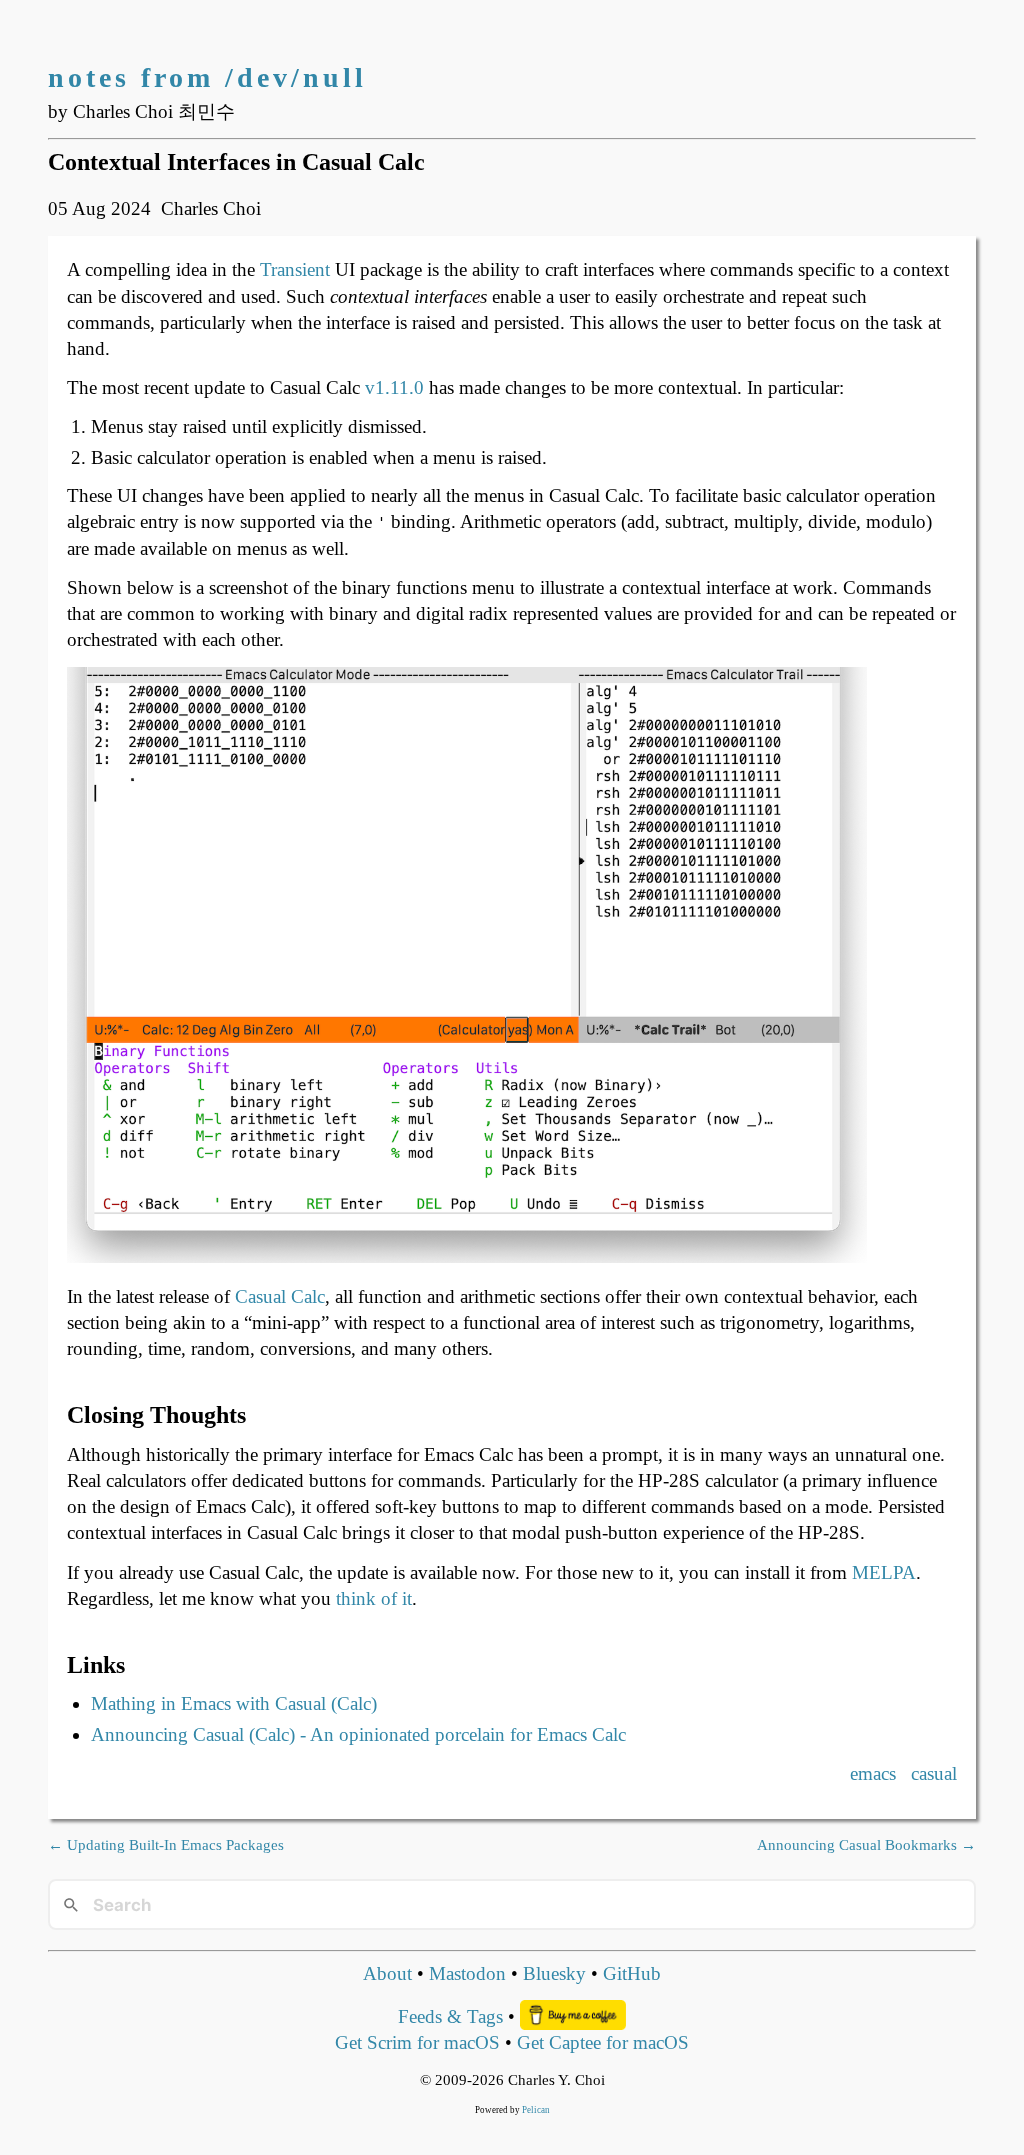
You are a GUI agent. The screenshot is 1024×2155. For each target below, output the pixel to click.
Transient (295, 269)
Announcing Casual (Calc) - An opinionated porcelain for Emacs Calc (358, 1734)
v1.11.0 (394, 387)
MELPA (884, 1572)
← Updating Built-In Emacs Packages (166, 1845)
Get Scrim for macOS (417, 2042)
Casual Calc (280, 1296)
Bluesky (554, 1973)
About (387, 1973)
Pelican (536, 2110)
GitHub (632, 1973)
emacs (873, 1773)
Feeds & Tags (450, 2016)
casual (934, 1773)
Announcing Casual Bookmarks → (866, 1845)
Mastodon (467, 1973)
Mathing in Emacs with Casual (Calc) (234, 1703)
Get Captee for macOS (603, 2042)
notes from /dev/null (207, 77)
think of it (374, 1598)
